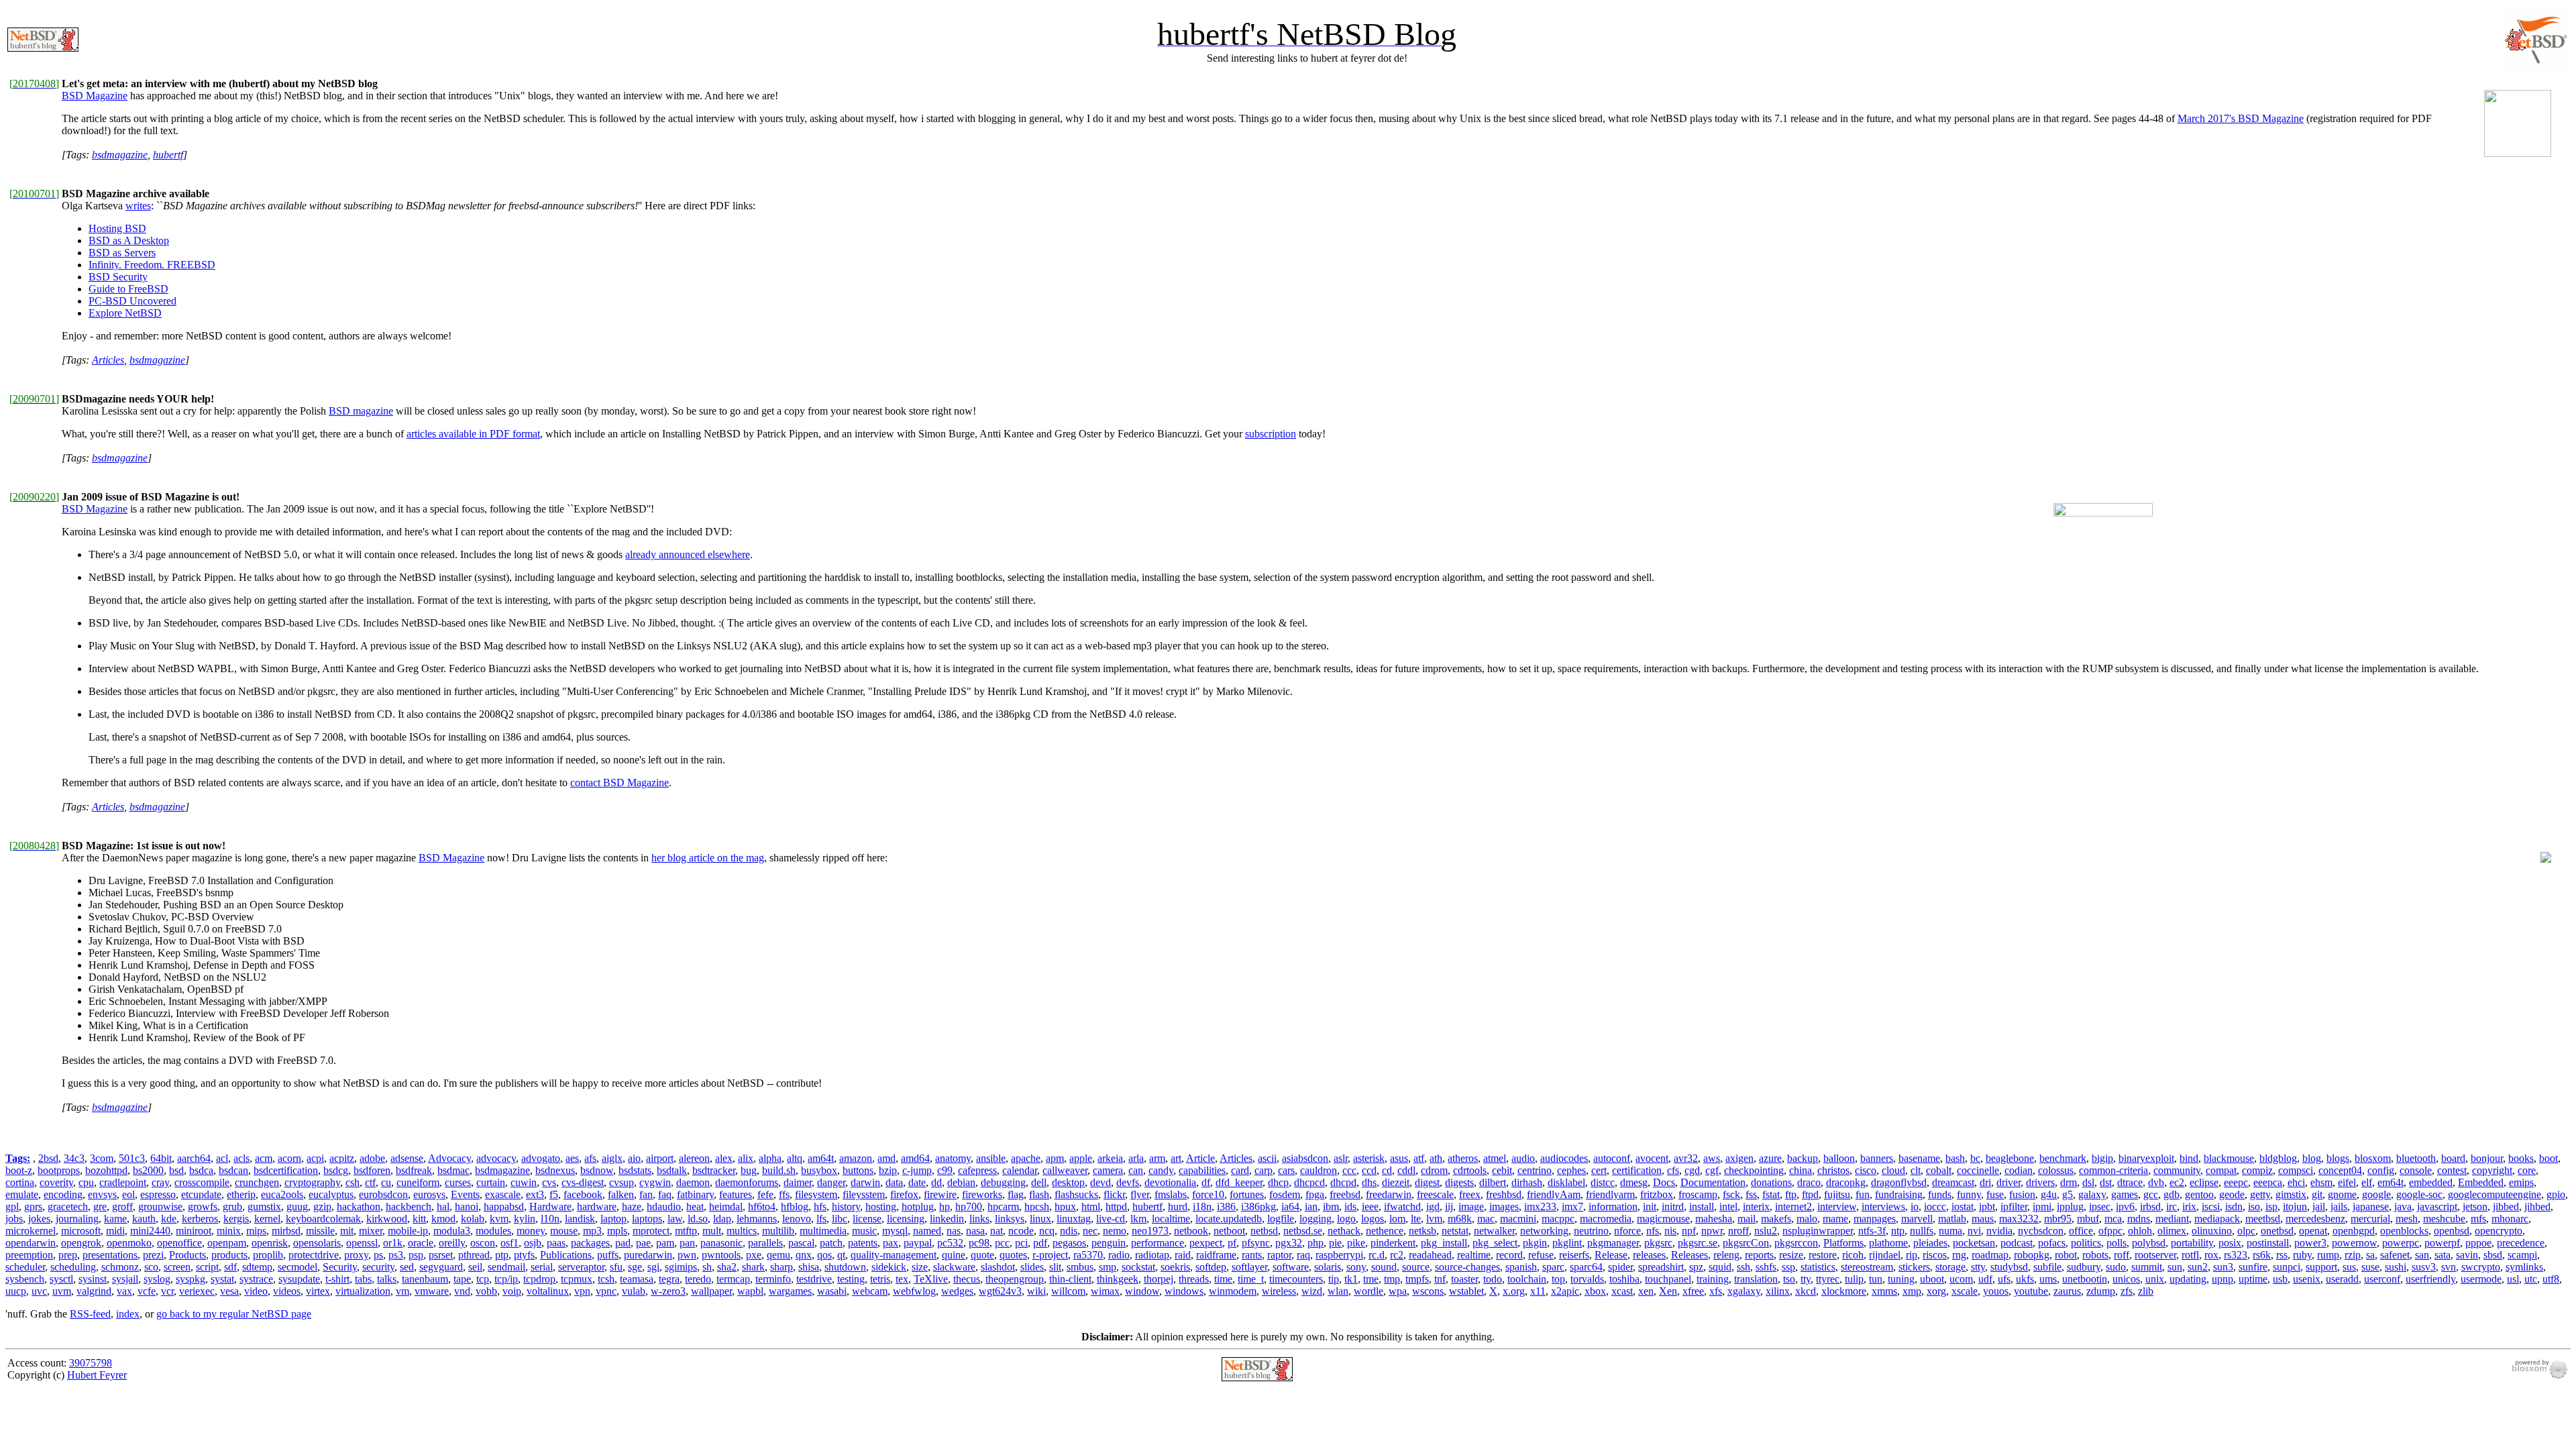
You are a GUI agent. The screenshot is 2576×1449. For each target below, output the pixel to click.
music (864, 1231)
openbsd (2452, 1231)
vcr (167, 1291)
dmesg (1634, 1182)
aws (1712, 1158)
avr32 (1686, 1158)
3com (102, 1158)
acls (241, 1158)
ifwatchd (1402, 1206)
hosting (881, 1206)
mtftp (686, 1231)
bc (1975, 1158)
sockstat (1138, 1267)
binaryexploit (2146, 1158)
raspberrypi (1339, 1255)
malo (1807, 1219)
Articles (108, 360)
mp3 (592, 1231)
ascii (1267, 1158)
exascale (503, 1194)
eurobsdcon (383, 1194)
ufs (2004, 1279)
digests (1459, 1182)
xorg (1936, 1291)
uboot (1932, 1279)
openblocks (2404, 1231)
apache (1026, 1158)
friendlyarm (1610, 1194)
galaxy (2092, 1194)
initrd (1673, 1206)
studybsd (2009, 1267)
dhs (1369, 1182)
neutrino (1591, 1231)
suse (2370, 1267)
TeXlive (931, 1279)
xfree (1693, 1291)
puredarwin (648, 1255)
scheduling (73, 1267)
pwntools (721, 1255)
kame (115, 1219)
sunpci (2287, 1267)
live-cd (1111, 1219)
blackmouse (2229, 1158)
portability (2192, 1243)
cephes (1571, 1170)
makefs (1776, 1219)
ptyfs (524, 1255)
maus (1983, 1219)
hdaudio (664, 1206)
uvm (62, 1291)
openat (2313, 1231)
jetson (2475, 1206)
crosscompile (202, 1182)
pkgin (1535, 1243)
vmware (432, 1291)
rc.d (1377, 1255)
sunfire (2253, 1267)
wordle (1368, 1291)
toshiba (1624, 1279)
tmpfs (1417, 1279)
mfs (2478, 1219)
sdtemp (257, 1267)
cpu (86, 1182)
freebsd (1345, 1194)
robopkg (2032, 1255)
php (1316, 1243)
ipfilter (2014, 1206)
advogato (541, 1158)
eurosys (429, 1194)
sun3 (2223, 1267)
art (1176, 1158)
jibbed (2506, 1206)
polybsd (2149, 1243)
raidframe (1216, 1255)
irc (2171, 1206)
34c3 (74, 1158)
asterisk (1369, 1158)
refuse (1541, 1255)
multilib (778, 1231)
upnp (2222, 1279)
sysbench (25, 1279)
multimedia (823, 1231)
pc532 (950, 1243)
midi (115, 1231)
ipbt (1987, 1206)
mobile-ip (408, 1231)
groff (122, 1206)
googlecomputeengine (2494, 1194)
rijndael (1885, 1255)
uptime (2253, 1279)
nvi (1974, 1231)
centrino (1535, 1170)
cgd (1692, 1170)
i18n (1202, 1206)
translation (1756, 1279)
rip (1912, 1255)
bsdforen (372, 1170)
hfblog (795, 1206)
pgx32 (1289, 1243)
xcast (1622, 1291)
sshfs (1766, 1267)
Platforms (1843, 1243)
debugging (1003, 1182)
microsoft (81, 1231)
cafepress (977, 1170)
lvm (1434, 1219)
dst (2106, 1182)
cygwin (655, 1182)
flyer (1140, 1194)
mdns (2139, 1219)
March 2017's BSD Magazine (2241, 118)
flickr (1114, 1194)
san (2422, 1255)
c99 (945, 1170)
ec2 (2177, 1182)
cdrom (1434, 1170)
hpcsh (1037, 1206)
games (2125, 1194)
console (2416, 1170)
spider (1620, 1267)
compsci (2296, 1170)
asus (1399, 1158)
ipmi (2042, 1206)
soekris (1175, 1267)
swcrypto (2481, 1267)
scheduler (25, 1267)
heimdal (726, 1206)
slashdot (998, 1267)
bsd (176, 1170)
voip (512, 1291)
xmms (1884, 1291)
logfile (1281, 1219)
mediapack (2217, 1219)
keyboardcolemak (323, 1219)
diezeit (1396, 1182)
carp (1264, 1170)
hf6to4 (762, 1206)
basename (1919, 1158)
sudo (2116, 1267)
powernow (2354, 1243)
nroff (1738, 1231)
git (2317, 1194)
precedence (2521, 1243)
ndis (1069, 1231)
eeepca (2268, 1182)
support (2321, 1267)
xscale (1965, 1291)
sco (151, 1267)
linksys (1010, 1219)
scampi (2522, 1255)
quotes (1013, 1255)
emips (2521, 1182)
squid (1720, 1267)
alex (724, 1158)
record (1509, 1255)
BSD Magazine (95, 96)
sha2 (727, 1267)
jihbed (2537, 1206)
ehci (2296, 1182)
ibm (1331, 1206)
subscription (1271, 434)
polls (2116, 1243)
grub (232, 1206)
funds (1940, 1194)
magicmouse (1663, 1219)
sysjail (125, 1279)
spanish (1521, 1267)
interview (1837, 1206)
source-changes (1467, 1267)
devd (1101, 1182)
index (128, 1314)
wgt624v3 (1000, 1291)
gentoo (2199, 1194)
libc (840, 1219)
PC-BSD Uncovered (132, 301)
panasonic (721, 1243)
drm (2069, 1182)
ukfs (2025, 1279)
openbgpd (2354, 1231)
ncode (1021, 1231)
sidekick (889, 1267)
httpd (1116, 1206)
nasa (975, 1231)
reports (1759, 1255)
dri (1985, 1182)
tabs (363, 1279)
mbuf (2088, 1219)
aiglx (612, 1158)
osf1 (509, 1243)
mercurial (2370, 1219)
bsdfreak (414, 1170)
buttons (858, 1170)
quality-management (894, 1255)
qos (824, 1255)
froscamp (1698, 1194)
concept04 (2340, 1170)
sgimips (681, 1267)
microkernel (31, 1231)
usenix (2307, 1279)
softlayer (1249, 1267)
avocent (1652, 1158)
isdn (2234, 1206)
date (917, 1182)
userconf (2382, 1279)
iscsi (2211, 1206)
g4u (2049, 1194)
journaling (77, 1219)
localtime (1171, 1219)
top (1558, 1279)
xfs (1716, 1291)
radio (1119, 1255)
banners (1877, 1158)
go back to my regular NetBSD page (234, 1314)
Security (340, 1267)
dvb (2156, 1182)
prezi (153, 1255)
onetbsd (2277, 1231)
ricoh (1853, 1255)
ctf (370, 1182)
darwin (865, 1182)
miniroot (194, 1231)
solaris (1328, 1267)
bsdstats (635, 1170)
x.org (1514, 1291)
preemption (29, 1255)
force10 (1208, 1194)
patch (831, 1243)
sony (1356, 1267)
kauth (144, 1219)
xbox (1595, 1291)
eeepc (2236, 1182)
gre (100, 1206)
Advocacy (449, 1158)
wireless (1279, 1291)
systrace (256, 1279)
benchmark (2063, 1158)
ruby (2302, 1255)
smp (1108, 1267)
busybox (819, 1170)
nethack (1344, 1231)
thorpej (1159, 1279)
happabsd (504, 1206)
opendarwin (31, 1243)
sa (2370, 1255)
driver (2008, 1182)
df (1206, 1182)
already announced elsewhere (688, 554)
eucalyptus (331, 1194)
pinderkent (1393, 1243)
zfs (2127, 1291)
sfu (616, 1267)
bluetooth (2416, 1158)
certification (1637, 1170)
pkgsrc (1658, 1243)
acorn (289, 1158)
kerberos (200, 1219)
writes (138, 206)
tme (1371, 1279)
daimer (798, 1182)
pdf (1040, 1243)
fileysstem (864, 1194)
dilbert (1493, 1182)
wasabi (832, 1291)
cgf (1712, 1170)
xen (1646, 1291)
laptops (647, 1219)
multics (742, 1231)
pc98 (979, 1243)
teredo (698, 1279)
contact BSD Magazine (620, 783)
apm (1055, 1158)
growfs (203, 1206)
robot (2066, 1255)
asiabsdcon (1305, 1158)
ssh (1743, 1267)
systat (222, 1279)
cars (1286, 1170)
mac (1486, 1219)
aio (634, 1158)
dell (1039, 1182)
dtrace (2130, 1182)
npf (1689, 1231)
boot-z (19, 1170)
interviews (1883, 1206)
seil (475, 1267)
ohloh (2140, 1231)
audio (1523, 1158)
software (1291, 1267)
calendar (1020, 1170)
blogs (2338, 1158)
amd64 (915, 1158)
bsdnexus (555, 1170)
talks (387, 1279)
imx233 (1540, 1206)
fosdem (1285, 1194)
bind (2189, 1158)
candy (1161, 1170)
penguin (1109, 1243)
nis (1670, 1231)
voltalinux (548, 1291)
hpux (1065, 1206)
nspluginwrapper (1818, 1231)
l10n (550, 1219)
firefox (904, 1194)
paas (556, 1243)
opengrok (81, 1243)
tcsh (606, 1279)
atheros (1463, 1158)
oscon (483, 1243)
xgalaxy (1744, 1291)
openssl (362, 1243)
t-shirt (337, 1279)
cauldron (1319, 1170)
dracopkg (1846, 1182)
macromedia (1606, 1219)
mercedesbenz (2315, 1219)
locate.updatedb (1229, 1219)
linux (1040, 1219)
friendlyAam (1554, 1194)
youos (1996, 1291)
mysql (895, 1231)
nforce (1627, 1231)
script (207, 1267)
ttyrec (1828, 1279)
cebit (1502, 1170)
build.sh (779, 1170)
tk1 (1351, 1279)
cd (1387, 1170)
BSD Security (118, 277)
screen (177, 1267)
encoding (63, 1194)
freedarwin (1389, 1194)
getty (2260, 1194)
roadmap (1990, 1255)
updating (2188, 1279)
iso (2254, 1206)
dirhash (1527, 1182)
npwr (1712, 1231)
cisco (1866, 1170)
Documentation (1713, 1182)
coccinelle (1978, 1170)
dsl (2088, 1182)
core (2527, 1170)
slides (1032, 1267)
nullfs (1922, 1231)
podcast (2017, 1243)
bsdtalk (672, 1170)
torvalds (1587, 1279)
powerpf (2442, 1243)
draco (1809, 1182)
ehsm (2321, 1182)
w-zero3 (668, 1291)
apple (1081, 1158)
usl (2513, 1279)
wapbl (750, 1291)
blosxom (2373, 1158)
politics (2086, 1243)
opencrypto (2499, 1231)
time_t (1251, 1279)
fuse (1995, 1194)
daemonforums (747, 1182)
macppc (1558, 1219)
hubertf (168, 155)
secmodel (298, 1267)
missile (320, 1231)
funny (1969, 1194)
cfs (1673, 1170)
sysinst (93, 1279)
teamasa (637, 1279)
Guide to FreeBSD (128, 289)
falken (621, 1194)
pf (1232, 1243)
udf (1985, 1279)
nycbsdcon (2041, 1231)
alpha (770, 1158)
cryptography (312, 1182)
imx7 (1572, 1206)
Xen (1668, 1291)
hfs (820, 1206)
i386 (1226, 1206)
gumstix (264, 1206)
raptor (1279, 1255)
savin (2467, 1255)
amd (887, 1158)
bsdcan (233, 1170)
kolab (473, 1219)
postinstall (2268, 1243)
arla (1136, 1158)
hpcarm (1003, 1206)
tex (902, 1279)
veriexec (197, 1291)
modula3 (452, 1231)
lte (1416, 1219)
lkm (1138, 1219)
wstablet (1466, 1291)
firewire (940, 1194)
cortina (20, 1182)
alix (746, 1158)
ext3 (535, 1194)
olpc (2246, 1231)
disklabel (1566, 1182)
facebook (583, 1194)
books (2521, 1158)
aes (572, 1158)
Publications (566, 1255)
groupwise (160, 1206)
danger (831, 1182)
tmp (1392, 1279)
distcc (1603, 1182)
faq (665, 1194)
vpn (582, 1291)
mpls (617, 1231)
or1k (393, 1243)
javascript (2437, 1206)
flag (1016, 1194)
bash (1955, 1158)
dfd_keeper (1239, 1182)
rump (2328, 1255)
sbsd (2493, 1255)
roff (2122, 1255)
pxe (754, 1255)
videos (287, 1291)
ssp (1788, 1267)
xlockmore (1844, 1291)
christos (1833, 1170)
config (2381, 1170)
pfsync (1256, 1243)
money (531, 1231)
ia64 (1290, 1206)
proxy (356, 1255)
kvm (499, 1219)
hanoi (467, 1206)
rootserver (2155, 1255)
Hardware (550, 1206)
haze (632, 1206)
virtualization (363, 1291)
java (2403, 1206)
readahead (1430, 1255)
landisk (580, 1219)
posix (2230, 1243)
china (1801, 1170)
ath (1436, 1158)
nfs (1653, 1231)
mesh (2407, 1219)
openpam (227, 1243)
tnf (1440, 1279)
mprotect (651, 1231)
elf (2367, 1182)
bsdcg (336, 1170)
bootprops (59, 1170)
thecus (967, 1279)
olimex (2172, 1231)
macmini (1518, 1219)
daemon (693, 1182)
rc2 (1397, 1255)
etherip (241, 1194)
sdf (230, 1267)
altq (795, 1158)
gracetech (68, 1206)
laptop (613, 1219)
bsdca (201, 1170)
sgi (653, 1267)
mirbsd (286, 1231)
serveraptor (581, 1267)
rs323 (2236, 1255)
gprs (33, 1206)
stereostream (1867, 1267)
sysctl (61, 1279)
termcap (733, 1279)
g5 (2068, 1194)
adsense (407, 1158)
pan (687, 1243)
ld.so (698, 1219)
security (378, 1267)
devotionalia (1170, 1182)
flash (1039, 1194)
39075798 (91, 1363)
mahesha (1714, 1219)
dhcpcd (1309, 1182)
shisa (809, 1267)
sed (407, 1267)
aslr (1341, 1158)
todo (1493, 1279)
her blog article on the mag (708, 858)
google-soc (2419, 1194)
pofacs (2052, 1243)
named (927, 1231)
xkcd (1806, 1291)
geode (2232, 1194)
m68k (1460, 1219)
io (1915, 1206)
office (2081, 1231)
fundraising (1899, 1194)
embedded (2431, 1182)
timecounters (1296, 1279)
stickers (1914, 1267)
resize (1791, 1255)
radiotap (1152, 1255)
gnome (2342, 1194)
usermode (2481, 1279)
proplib (268, 1255)
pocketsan (1974, 1243)
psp (416, 1255)
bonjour (2487, 1158)
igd (1433, 1206)
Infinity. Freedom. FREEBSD (152, 265)
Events (465, 1194)
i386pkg (1258, 1206)
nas (954, 1231)
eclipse (2204, 1182)
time (1223, 1279)
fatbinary (695, 1194)
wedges (957, 1291)
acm (264, 1158)
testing (851, 1279)
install (1702, 1206)
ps (378, 1255)
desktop (1068, 1182)
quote (982, 1255)
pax (891, 1243)
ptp (502, 1255)
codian (2019, 1170)
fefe (765, 1194)
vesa (229, 1291)
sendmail (506, 1267)
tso (1789, 1279)
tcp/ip (506, 1279)
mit (347, 1231)
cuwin (524, 1182)
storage (1950, 1267)
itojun (2295, 1206)
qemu (779, 1255)
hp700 (969, 1206)
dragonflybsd (1899, 1182)
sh (707, 1267)
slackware (954, 1267)
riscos (1935, 1255)
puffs (608, 1255)
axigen (1739, 1158)
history (846, 1206)
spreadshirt (1661, 1267)
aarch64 (194, 1158)
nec (1090, 1231)
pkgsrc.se (1698, 1243)
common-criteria (2113, 1170)
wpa (1398, 1291)
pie (1335, 1243)
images (1504, 1206)
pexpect (1206, 1243)
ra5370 (1088, 1255)
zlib (2146, 1291)
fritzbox (1657, 1194)
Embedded (2481, 1182)
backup (1803, 1158)
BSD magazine (361, 411)
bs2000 (148, 1170)
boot (2548, 1158)
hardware (597, 1206)
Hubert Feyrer (97, 1375)
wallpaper (711, 1291)
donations (1771, 1182)
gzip (322, 1206)
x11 (1538, 1291)
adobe (372, 1158)
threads (1194, 1279)
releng (1726, 1255)
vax (124, 1291)
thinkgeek (1118, 1279)
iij (1449, 1206)
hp (945, 1206)
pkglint (1567, 1243)
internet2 (1793, 1206)
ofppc (2110, 1231)
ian (1311, 1206)
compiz (2257, 1170)
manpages (1875, 1219)
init (1650, 1206)
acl (222, 1158)
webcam (870, 1291)
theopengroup (1015, 1279)
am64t (821, 1158)
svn (2449, 1267)
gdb (2171, 1194)
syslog (157, 1279)
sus (2349, 1267)
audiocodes (1564, 1158)
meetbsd (2263, 1219)
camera (1108, 1170)
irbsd (2150, 1206)
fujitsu (1837, 1194)
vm (402, 1291)
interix (1756, 1206)
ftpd (1810, 1194)
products (229, 1255)
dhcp (1278, 1182)
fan (646, 1194)
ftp (1791, 1194)
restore (1823, 1255)
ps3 (396, 1255)
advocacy (496, 1158)
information (1613, 1206)
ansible (991, 1158)
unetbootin (2085, 1279)
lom (1397, 1219)
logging (1316, 1219)
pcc (1002, 1243)
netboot (1229, 1231)
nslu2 (1766, 1231)
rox (2211, 1255)
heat (695, 1206)
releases (1649, 1255)
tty (1806, 1279)
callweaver (1065, 1170)
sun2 (2198, 1267)
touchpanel (1668, 1279)
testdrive (814, 1279)
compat (2221, 1170)
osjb (533, 1243)
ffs (784, 1194)
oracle (421, 1243)
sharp (782, 1267)
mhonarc (2510, 1219)
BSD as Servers (122, 253)
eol (128, 1194)
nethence (1385, 1231)
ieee (1370, 1206)
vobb (486, 1291)
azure (1770, 1158)
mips (256, 1231)
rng (1959, 1255)
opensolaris (317, 1243)
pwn (687, 1255)
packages (590, 1243)
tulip (1854, 1279)
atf (1419, 1158)
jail (2319, 1206)
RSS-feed (90, 1314)
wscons (1428, 1291)
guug (297, 1206)
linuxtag (1074, 1219)
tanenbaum (425, 1279)
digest (1427, 1182)
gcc (2151, 1194)
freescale (1435, 1194)
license (867, 1219)
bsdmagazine (120, 155)
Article (1200, 1158)
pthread (474, 1255)
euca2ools (282, 1194)
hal (443, 1206)
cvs (549, 1182)
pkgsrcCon (1746, 1243)
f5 (554, 1194)
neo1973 (1150, 1231)
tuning (1901, 1279)
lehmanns (757, 1219)
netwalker (1494, 1231)
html (1091, 1206)
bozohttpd (106, 1170)
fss (1751, 1194)
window (1142, 1291)
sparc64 (1586, 1267)
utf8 (2551, 1279)
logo (1346, 1219)
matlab (1952, 1219)
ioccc (1935, 1206)
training (1713, 1279)
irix (2189, 1206)
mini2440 (150, 1231)
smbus (1080, 1267)
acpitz (342, 1158)
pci (1021, 1243)
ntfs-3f (1872, 1231)
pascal (801, 1243)
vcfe (147, 1291)
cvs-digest (583, 1182)
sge (635, 1267)
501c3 (132, 1158)
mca (2113, 1219)
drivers (2040, 1182)
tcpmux (577, 1279)
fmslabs (1171, 1194)
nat (997, 1231)
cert (1599, 1170)
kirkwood (387, 1219)
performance (1158, 1243)
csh (353, 1182)
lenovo (797, 1219)
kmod (443, 1219)
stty (1978, 1267)
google (2376, 1194)
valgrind (94, 1291)
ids (1350, 1206)
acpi (315, 1158)
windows (1184, 1291)
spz (1696, 1267)
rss (2282, 1255)
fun (1863, 1194)
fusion (2022, 1194)
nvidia (1999, 1231)
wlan (1338, 1291)
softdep (1211, 1267)
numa (1950, 1231)
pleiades (1930, 1243)
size (920, 1267)
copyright (2492, 1170)
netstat (1455, 1231)
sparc (1553, 1267)
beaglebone (2010, 1158)
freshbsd (1504, 1194)
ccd (1369, 1170)
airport (660, 1158)
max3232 (2019, 1219)
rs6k (2262, 1255)
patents (863, 1243)
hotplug (918, 1206)
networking (1544, 1231)
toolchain (1527, 1279)
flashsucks (1076, 1194)
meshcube (2444, 1219)
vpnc (606, 1291)
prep (68, 1255)
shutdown (845, 1267)
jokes (39, 1219)
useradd (2342, 1279)
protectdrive (314, 1255)
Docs (1664, 1182)
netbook (1191, 1231)
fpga (1315, 1194)
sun (2175, 1267)
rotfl (2190, 1255)
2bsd (48, 1158)
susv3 (2424, 1267)
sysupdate (299, 1279)
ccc (1349, 1170)
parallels (765, 1243)
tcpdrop (539, 1279)
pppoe (2478, 1243)
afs (590, 1158)
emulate (22, 1194)
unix (2155, 1279)
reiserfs (1574, 1255)
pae (643, 1243)
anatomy (953, 1158)
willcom (1068, 1291)
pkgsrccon (1796, 1243)
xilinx (1778, 1291)
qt (841, 1255)
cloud (1893, 1170)
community (2177, 1170)
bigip (2102, 1158)
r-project (1050, 1255)
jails (2339, 1206)
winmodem (1233, 1291)
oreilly (452, 1243)
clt (1916, 1170)
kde (169, 1219)
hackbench (409, 1206)
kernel (267, 1219)
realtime (1474, 1255)
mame (1835, 1219)
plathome (1888, 1243)
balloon (1839, 1158)
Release (1611, 1255)
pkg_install (1444, 1243)
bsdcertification (286, 1170)
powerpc (2401, 1243)
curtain (491, 1182)
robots (2095, 1255)
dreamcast (1953, 1182)
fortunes (1247, 1194)
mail (1747, 1219)
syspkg (191, 1279)
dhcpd (1343, 1182)
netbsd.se (1303, 1231)
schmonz (120, 1267)
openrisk (270, 1243)
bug (749, 1170)
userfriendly (2430, 1279)
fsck (1731, 1194)
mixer (371, 1231)
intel (1728, 1206)
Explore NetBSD (125, 313)
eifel (2347, 1182)
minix (229, 1231)
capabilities (1202, 1170)
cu (386, 1182)
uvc (39, 1291)
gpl (12, 1206)
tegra (669, 1279)
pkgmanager (1613, 1243)
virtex (318, 1291)
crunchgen (257, 1182)
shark (753, 1267)
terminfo (773, 1279)
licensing (906, 1219)
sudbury (2084, 1267)
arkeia (1110, 1158)
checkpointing (1754, 1170)
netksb (1423, 1231)
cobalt (1939, 1170)
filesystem (816, 1194)
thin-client (1070, 1279)
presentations (110, 1255)
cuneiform (418, 1182)
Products (187, 1255)
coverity (56, 1182)
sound (1384, 1267)
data (894, 1182)
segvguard (441, 1267)
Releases (1689, 1255)
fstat (1771, 1194)
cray (160, 1182)
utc (2531, 1279)
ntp (1898, 1231)
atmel (1495, 1158)
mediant (2172, 1219)
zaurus (2067, 1291)
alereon (694, 1158)
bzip (888, 1170)
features (736, 1194)
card (1240, 1170)
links (979, 1219)
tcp (483, 1279)
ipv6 (2125, 1206)
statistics (1818, 1267)
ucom (1961, 1279)
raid (1183, 1255)
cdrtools (1470, 1170)
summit (2147, 1267)
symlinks (2524, 1267)
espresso (158, 1194)
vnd (462, 1291)
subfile (2047, 1267)
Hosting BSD (117, 228)
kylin (525, 1219)
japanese (2371, 1206)
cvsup (622, 1182)
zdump (2101, 1291)
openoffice (179, 1243)
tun (1876, 1279)
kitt (419, 1219)
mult (712, 1231)
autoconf (1612, 1158)
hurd (1178, 1206)
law (675, 1219)
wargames (790, 1291)
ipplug (2070, 1206)
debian (961, 1182)
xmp (1912, 1291)
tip (1334, 1279)
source (1416, 1267)
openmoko (129, 1243)
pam (665, 1243)
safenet (2395, 1255)
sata (2443, 1255)
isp (2271, 1206)
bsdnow (597, 1170)
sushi (2396, 1267)
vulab (634, 1291)
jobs (14, 1219)
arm (1157, 1158)
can (1136, 1170)
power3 (2310, 1243)
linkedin (947, 1219)
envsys (102, 1194)
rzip (2353, 1255)
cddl (1406, 1170)
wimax (1105, 1291)
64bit (161, 1158)
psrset (441, 1255)
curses (458, 1182)
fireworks (982, 1194)
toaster (1464, 1279)
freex (1470, 1194)
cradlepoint (123, 1182)
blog (2312, 1158)
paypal (918, 1243)
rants (1252, 1255)
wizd (1312, 1291)
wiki (1036, 1291)
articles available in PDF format (473, 434)
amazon (856, 1158)
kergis (236, 1219)
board (2453, 1158)
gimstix (2291, 1194)
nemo (1115, 1231)
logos (1373, 1219)
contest (2452, 1170)
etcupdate (201, 1194)
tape (462, 1279)
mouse (564, 1231)
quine (954, 1255)
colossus (2056, 1170)
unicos (2126, 1279)
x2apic (1565, 1291)
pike (1356, 1243)
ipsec (2100, 1206)
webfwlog (914, 1291)
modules (493, 1231)
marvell (1917, 1219)
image (1471, 1206)
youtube (2031, 1291)
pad (623, 1243)
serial (542, 1267)
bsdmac (453, 1170)
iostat (1963, 1206)
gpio (2556, 1194)
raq (1303, 1255)
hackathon (359, 1206)
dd (936, 1182)
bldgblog (2278, 1158)
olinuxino (2212, 1231)
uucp (16, 1291)
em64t (2391, 1182)
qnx (804, 1255)
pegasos (1069, 1243)
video (256, 1291)
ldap (722, 1219)
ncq (1047, 1231)
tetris (880, 1279)
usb (2280, 1279)
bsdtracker (714, 1170)
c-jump (917, 1170)
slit (1055, 1267)
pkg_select (1495, 1243)
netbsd (1264, 1231)
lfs (821, 1219)
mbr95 (2058, 1219)
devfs (1128, 1182)
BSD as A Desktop (129, 240)
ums (2048, 1279)
